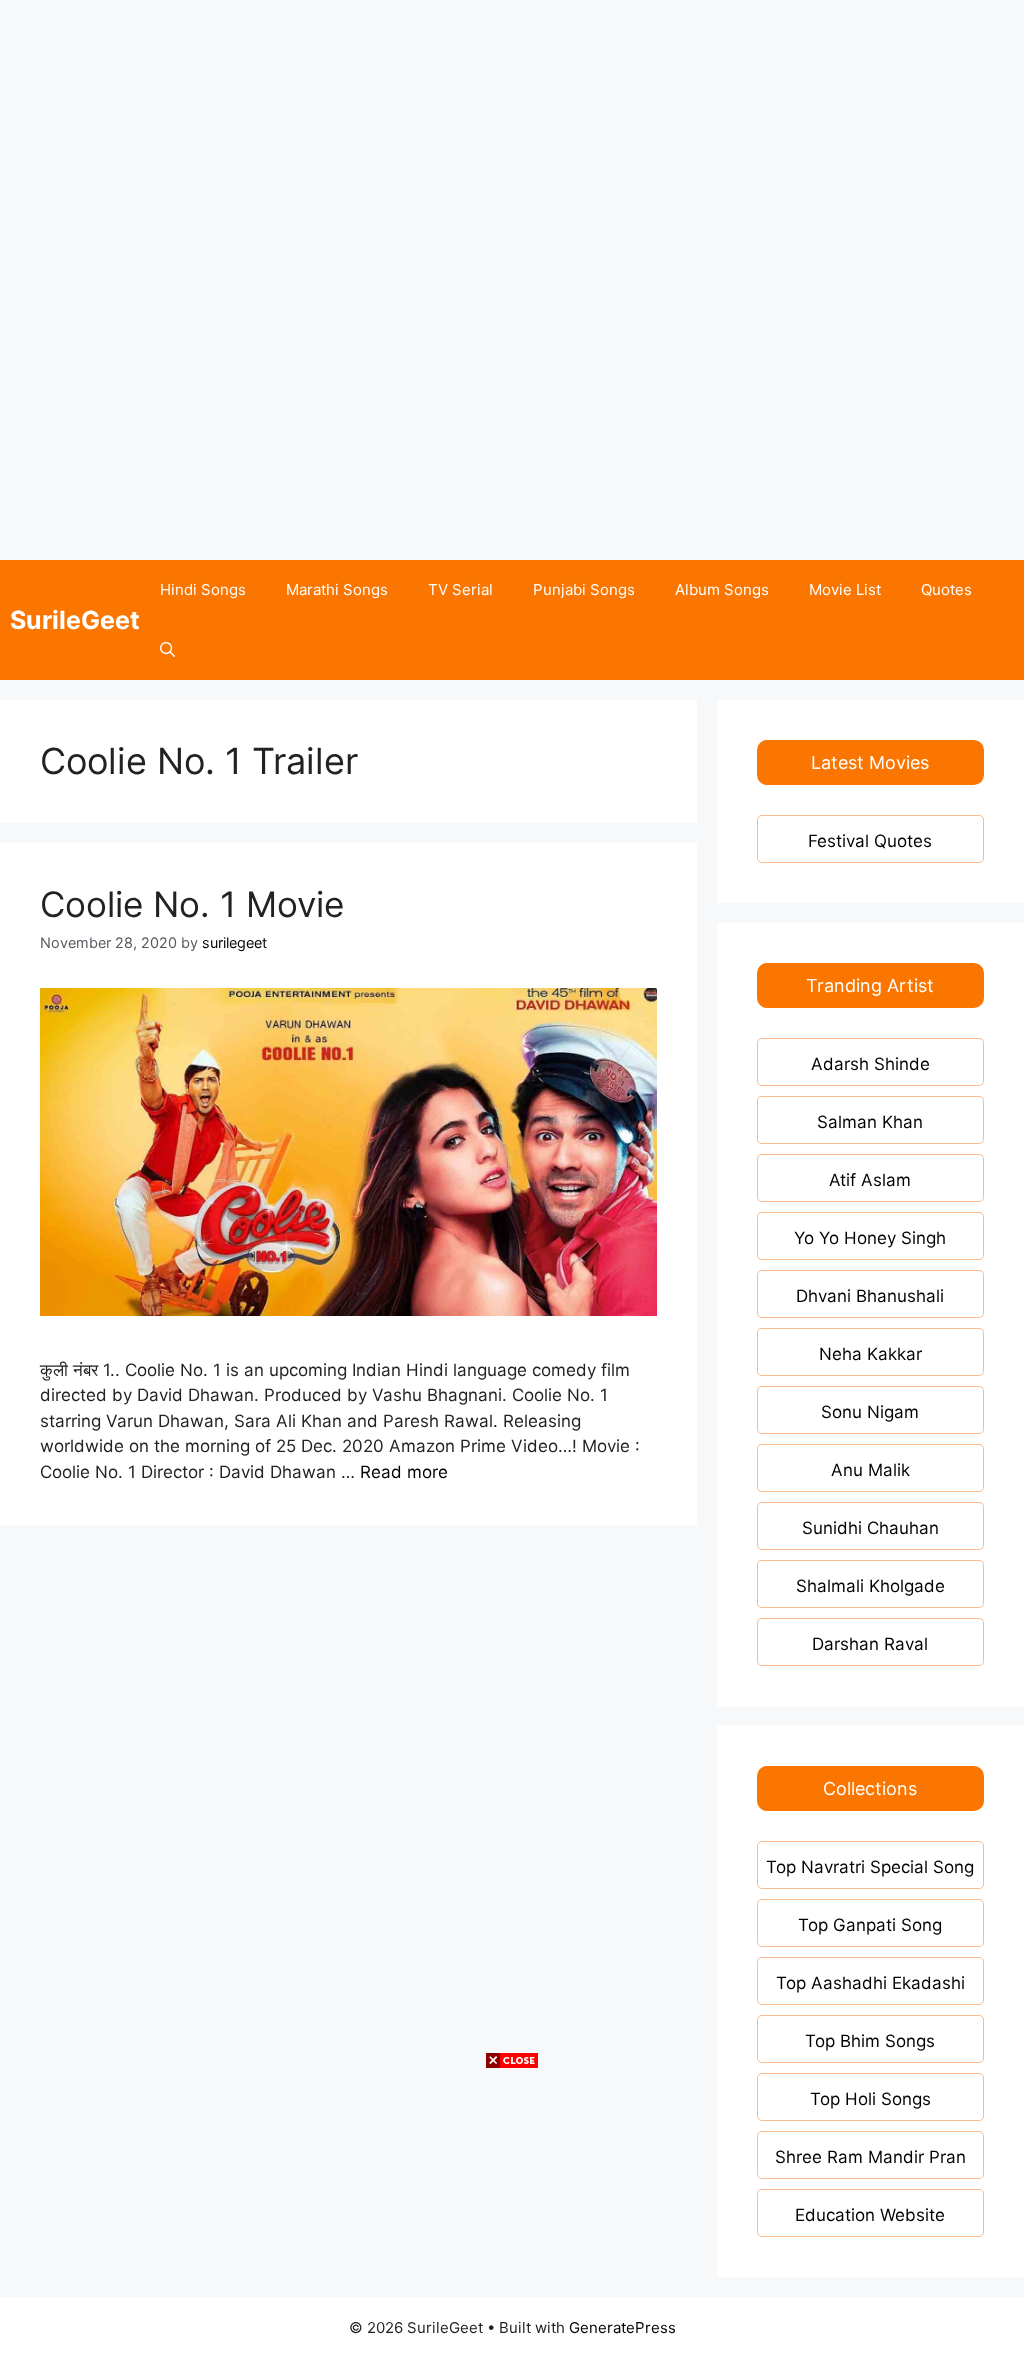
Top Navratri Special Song (870, 1867)
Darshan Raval (870, 1644)
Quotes (946, 589)
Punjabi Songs (584, 589)
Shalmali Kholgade (870, 1586)
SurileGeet (75, 620)
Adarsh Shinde (870, 1064)
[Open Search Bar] (167, 650)
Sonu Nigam (870, 1412)
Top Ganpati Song (870, 1925)
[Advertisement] (512, 140)
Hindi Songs (203, 589)
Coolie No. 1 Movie (192, 904)
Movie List (845, 589)
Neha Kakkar (870, 1354)
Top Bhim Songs (870, 2041)
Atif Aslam (870, 1180)
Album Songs (722, 589)
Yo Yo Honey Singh (870, 1238)
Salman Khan (870, 1122)
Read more (404, 1472)
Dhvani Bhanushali (870, 1296)
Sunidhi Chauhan (870, 1528)
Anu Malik (870, 1470)
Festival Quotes (870, 841)
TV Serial (460, 589)
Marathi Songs (337, 589)
